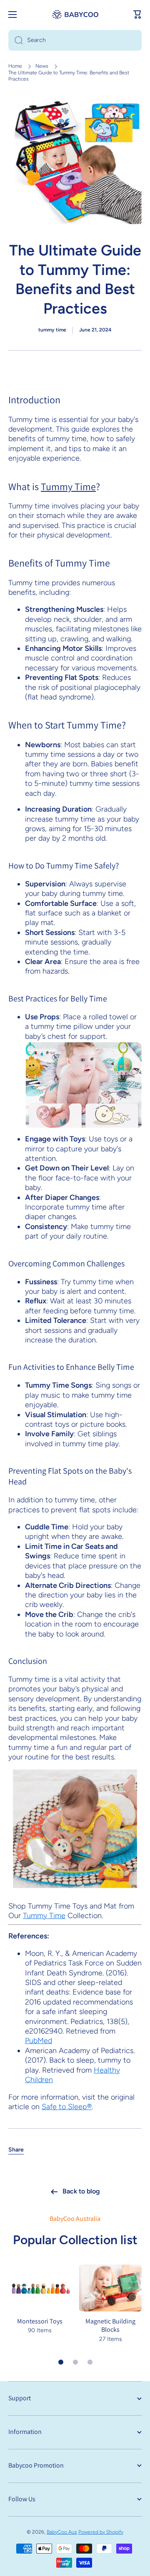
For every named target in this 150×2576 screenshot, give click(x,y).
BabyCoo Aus (62, 2532)
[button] (137, 15)
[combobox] (75, 40)
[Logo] (75, 15)
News (42, 66)
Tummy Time (68, 486)
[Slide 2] (75, 2362)
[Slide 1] (61, 2362)
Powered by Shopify (101, 2532)
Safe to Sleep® (67, 2107)
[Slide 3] (90, 2362)
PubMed (39, 2041)
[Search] (16, 40)
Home (15, 66)
